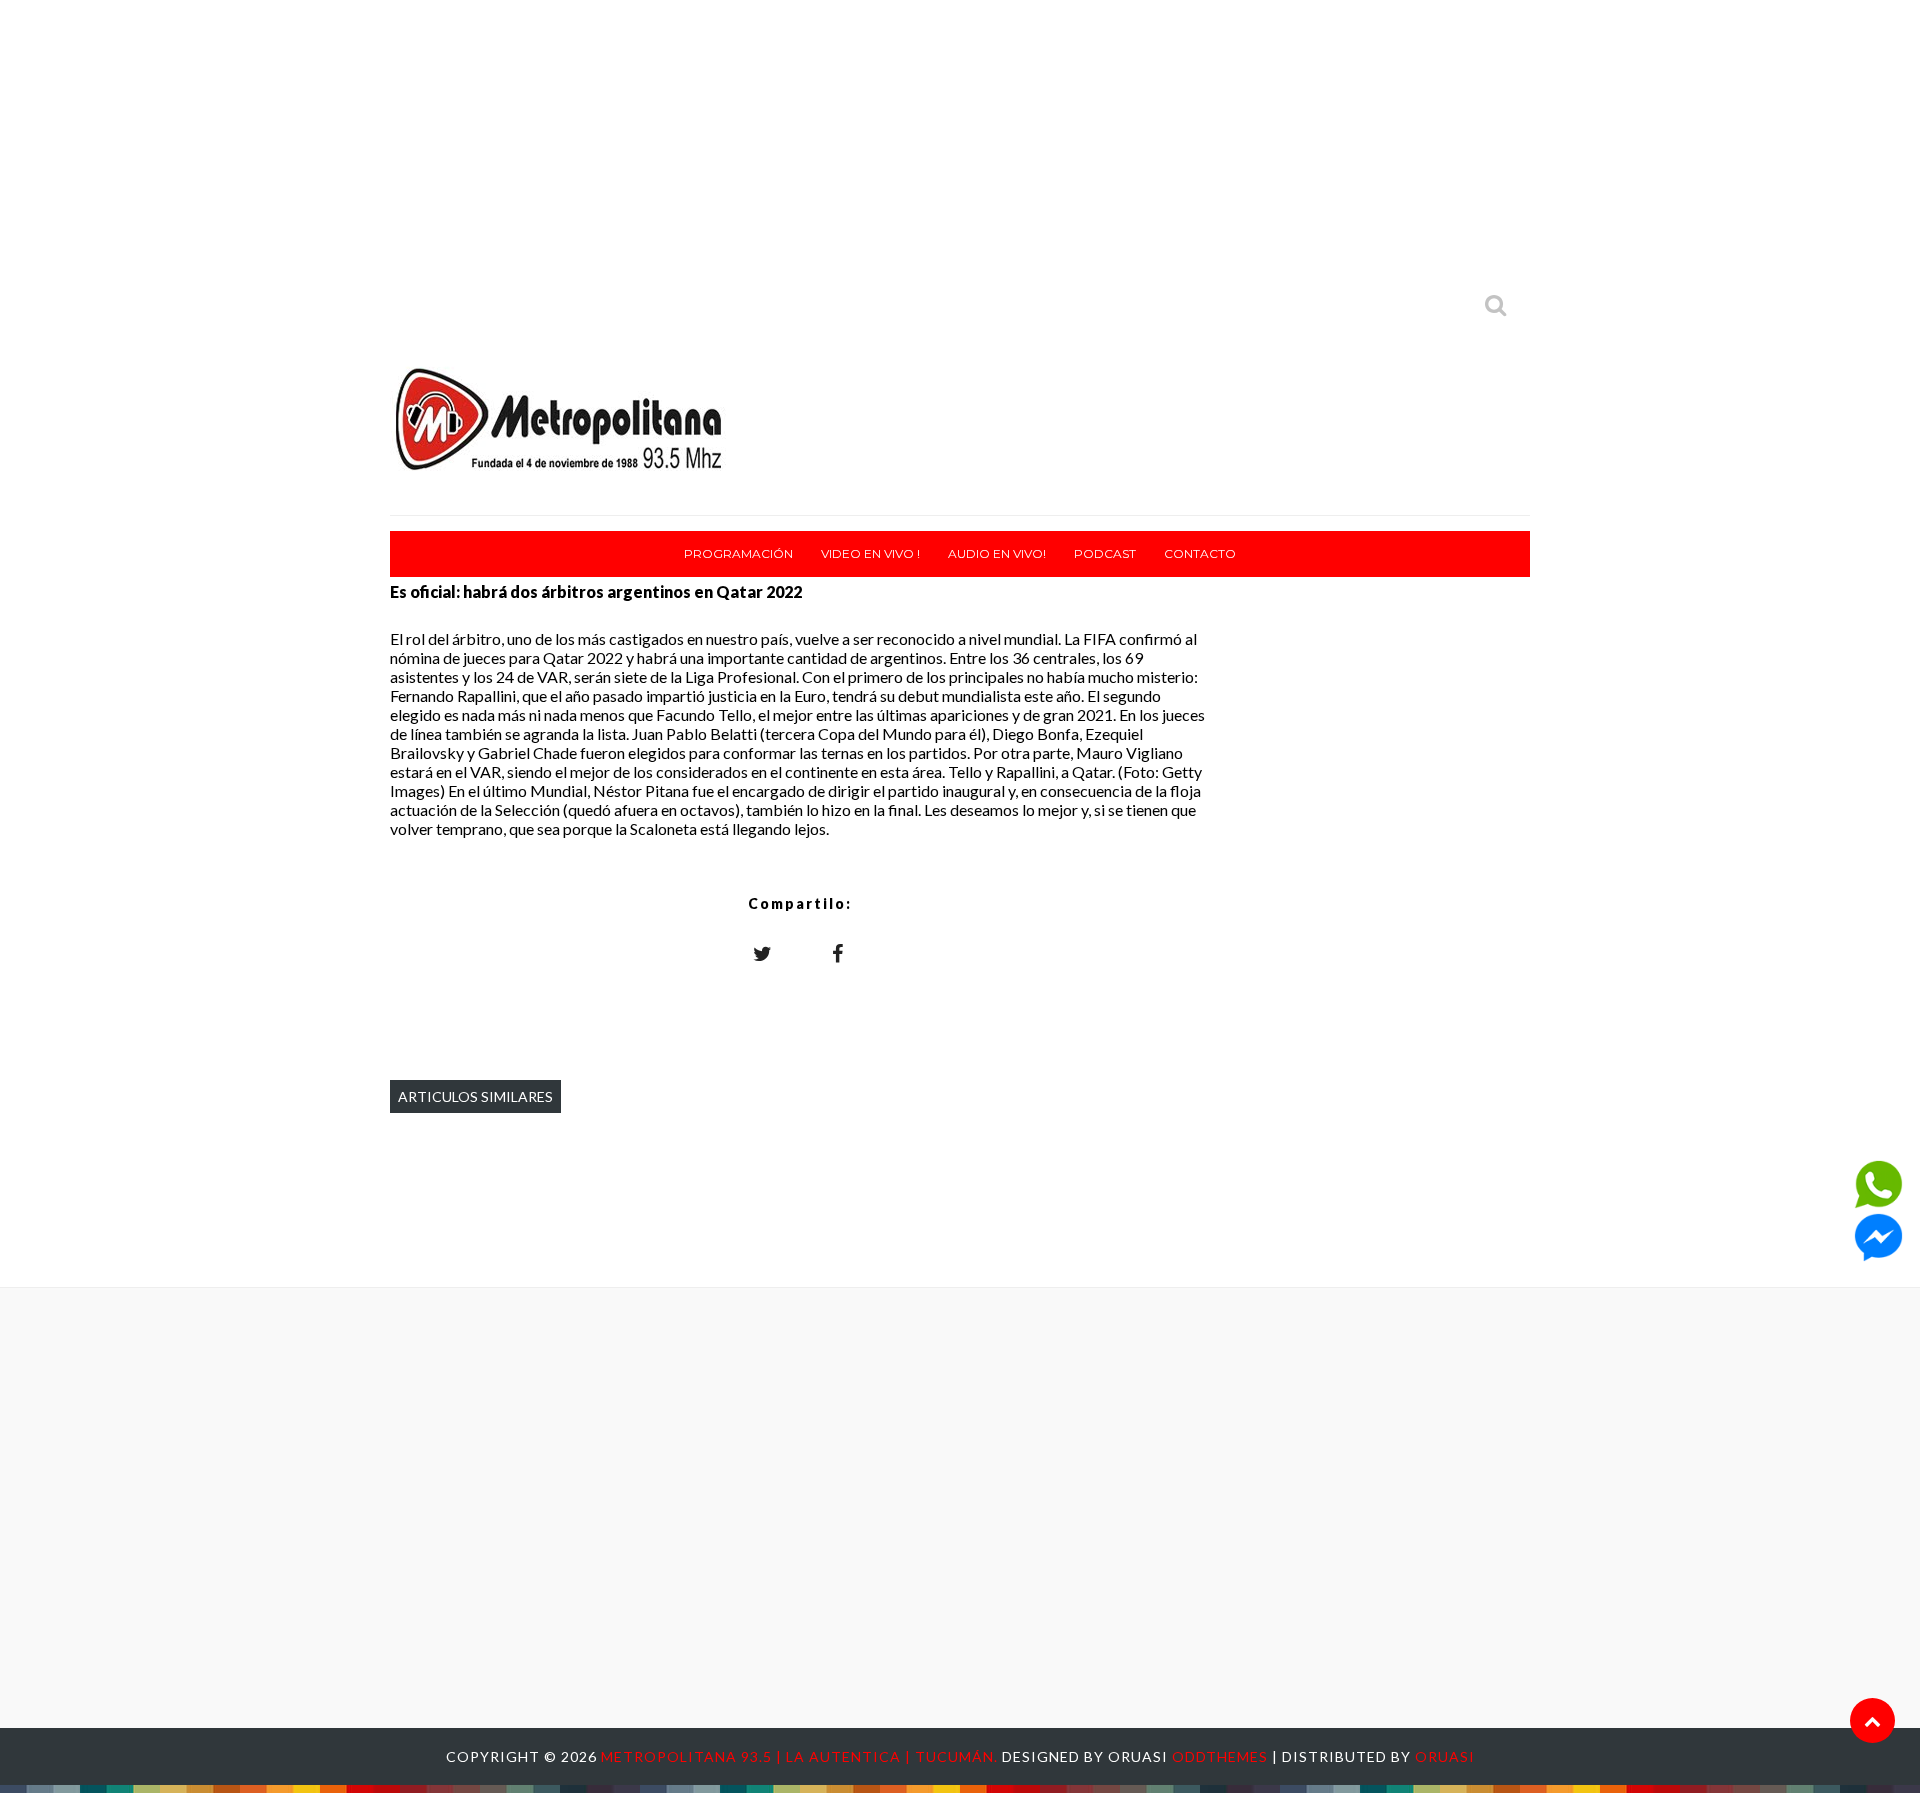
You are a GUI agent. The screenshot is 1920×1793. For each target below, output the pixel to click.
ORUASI (1445, 1756)
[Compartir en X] (763, 953)
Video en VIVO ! (870, 553)
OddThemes (1220, 1756)
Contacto (1200, 553)
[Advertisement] (960, 140)
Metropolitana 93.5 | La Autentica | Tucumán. (801, 1756)
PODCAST (1105, 553)
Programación (738, 553)
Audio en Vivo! (997, 553)
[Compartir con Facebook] (838, 953)
